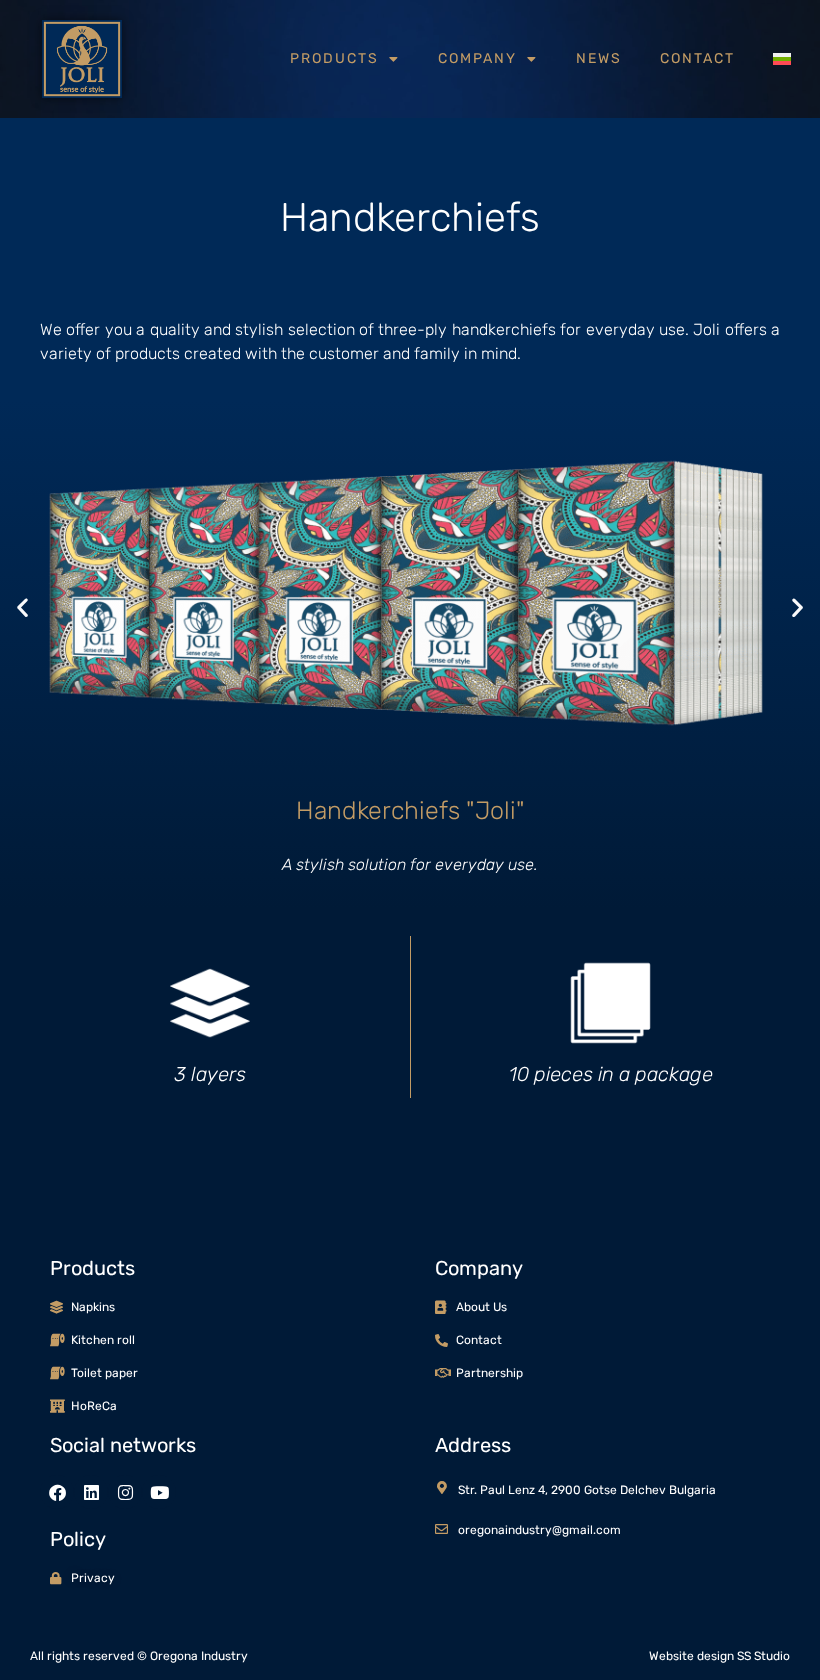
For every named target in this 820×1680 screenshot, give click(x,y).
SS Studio (763, 1656)
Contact (697, 58)
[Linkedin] (91, 1492)
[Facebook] (57, 1492)
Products (334, 58)
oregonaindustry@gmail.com (539, 1530)
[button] (22, 606)
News (599, 58)
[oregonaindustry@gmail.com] (441, 1529)
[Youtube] (159, 1492)
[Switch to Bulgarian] (782, 59)
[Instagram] (125, 1492)
